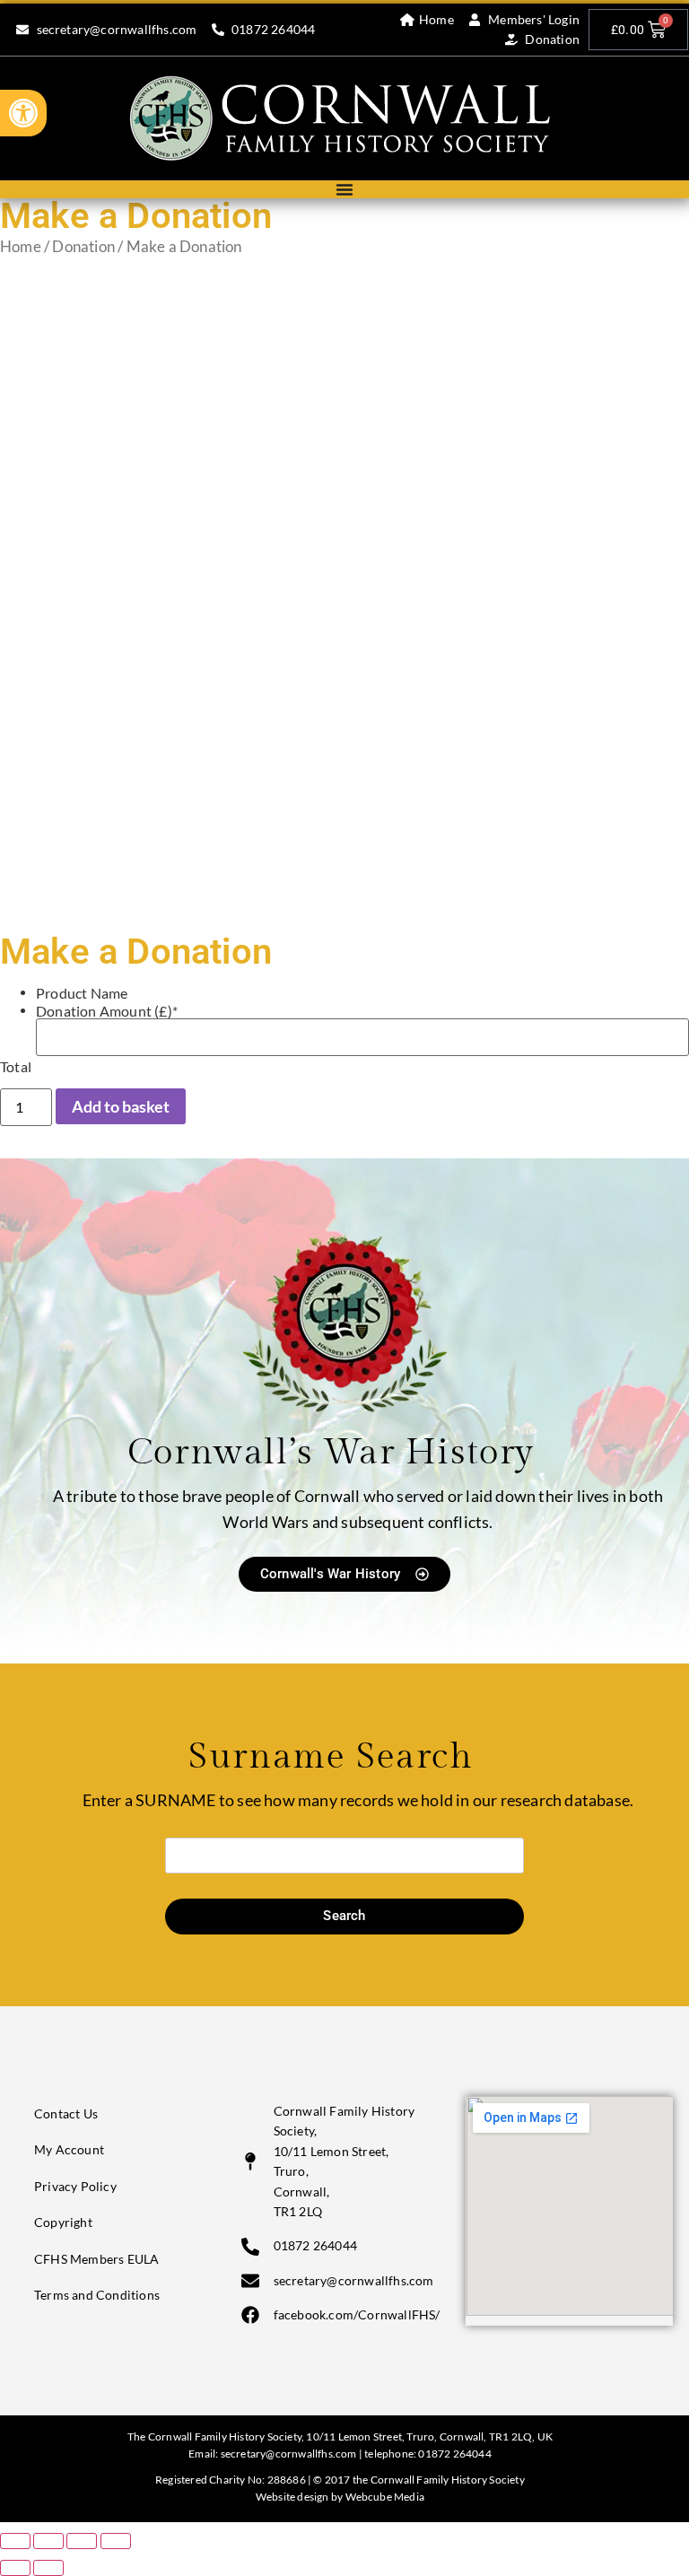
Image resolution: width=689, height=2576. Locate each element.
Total (16, 1067)
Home (21, 247)
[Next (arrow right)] (48, 2568)
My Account (69, 2149)
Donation (83, 247)
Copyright (63, 2222)
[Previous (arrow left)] (15, 2568)
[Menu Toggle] (344, 189)
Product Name (82, 993)
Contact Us (66, 2113)
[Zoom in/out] (15, 2541)
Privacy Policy (75, 2186)
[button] (23, 113)
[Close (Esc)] (116, 2541)
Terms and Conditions (97, 2295)
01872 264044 (454, 2454)
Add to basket (121, 1106)
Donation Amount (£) (107, 1011)
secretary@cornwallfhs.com (289, 2454)
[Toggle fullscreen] (48, 2541)
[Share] (82, 2541)
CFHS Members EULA (96, 2259)
